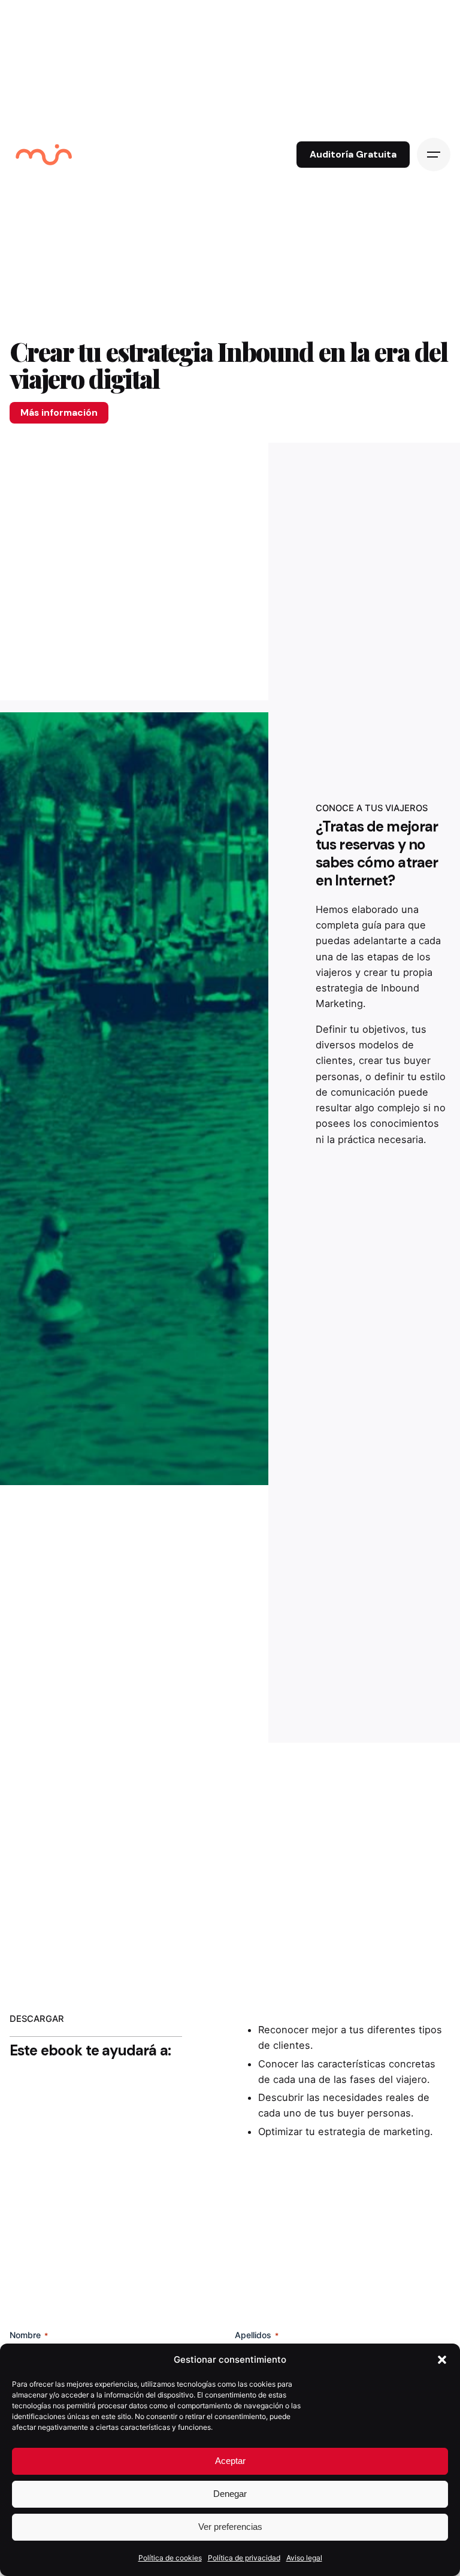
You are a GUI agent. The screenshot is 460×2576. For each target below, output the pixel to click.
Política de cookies (170, 2558)
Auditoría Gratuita (353, 155)
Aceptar (230, 2461)
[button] (442, 2360)
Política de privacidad (244, 2558)
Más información (59, 412)
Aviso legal (304, 2558)
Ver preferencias (230, 2527)
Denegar (230, 2494)
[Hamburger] (434, 155)
